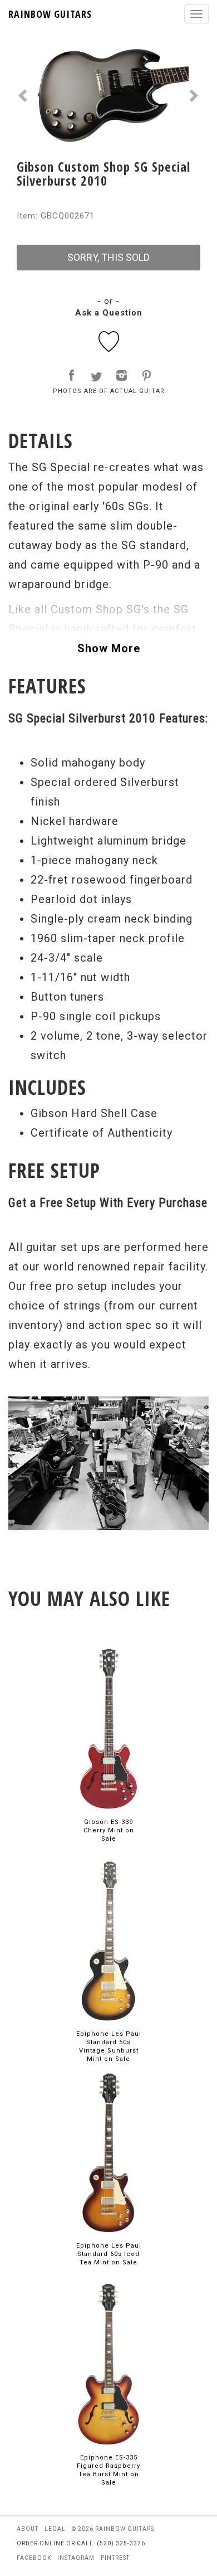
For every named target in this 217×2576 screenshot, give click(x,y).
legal (55, 2529)
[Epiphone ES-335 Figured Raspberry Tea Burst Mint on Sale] (108, 2364)
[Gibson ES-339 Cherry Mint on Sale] (108, 1728)
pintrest (115, 2558)
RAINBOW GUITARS (50, 14)
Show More (109, 648)
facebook (34, 2558)
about (28, 2529)
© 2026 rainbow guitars (113, 2529)
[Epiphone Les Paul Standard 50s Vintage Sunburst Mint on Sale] (108, 1940)
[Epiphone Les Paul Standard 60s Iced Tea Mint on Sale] (108, 2152)
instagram (76, 2558)
